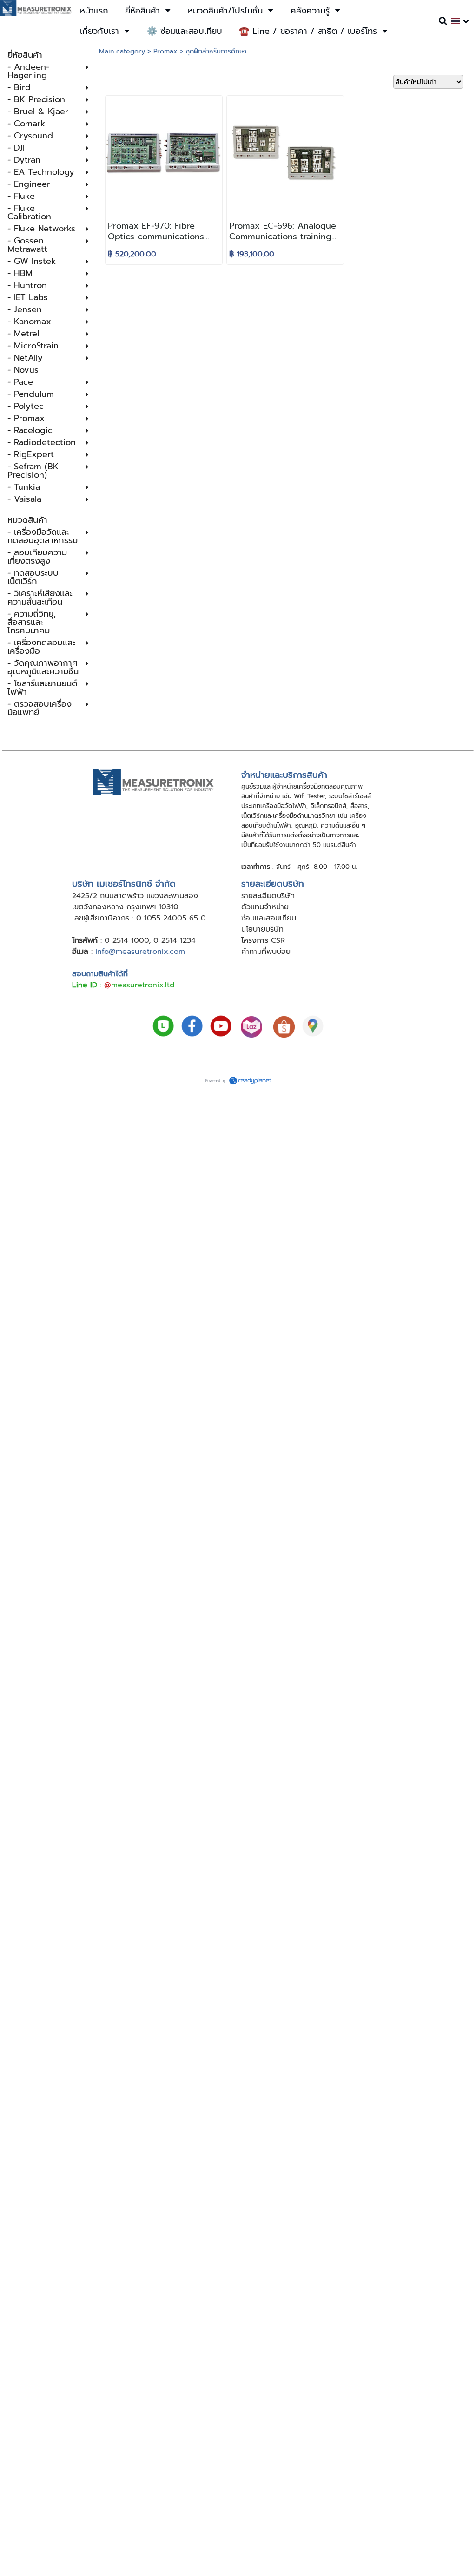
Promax (165, 51)
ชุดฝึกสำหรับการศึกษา (216, 51)
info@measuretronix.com (140, 952)
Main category (122, 51)
